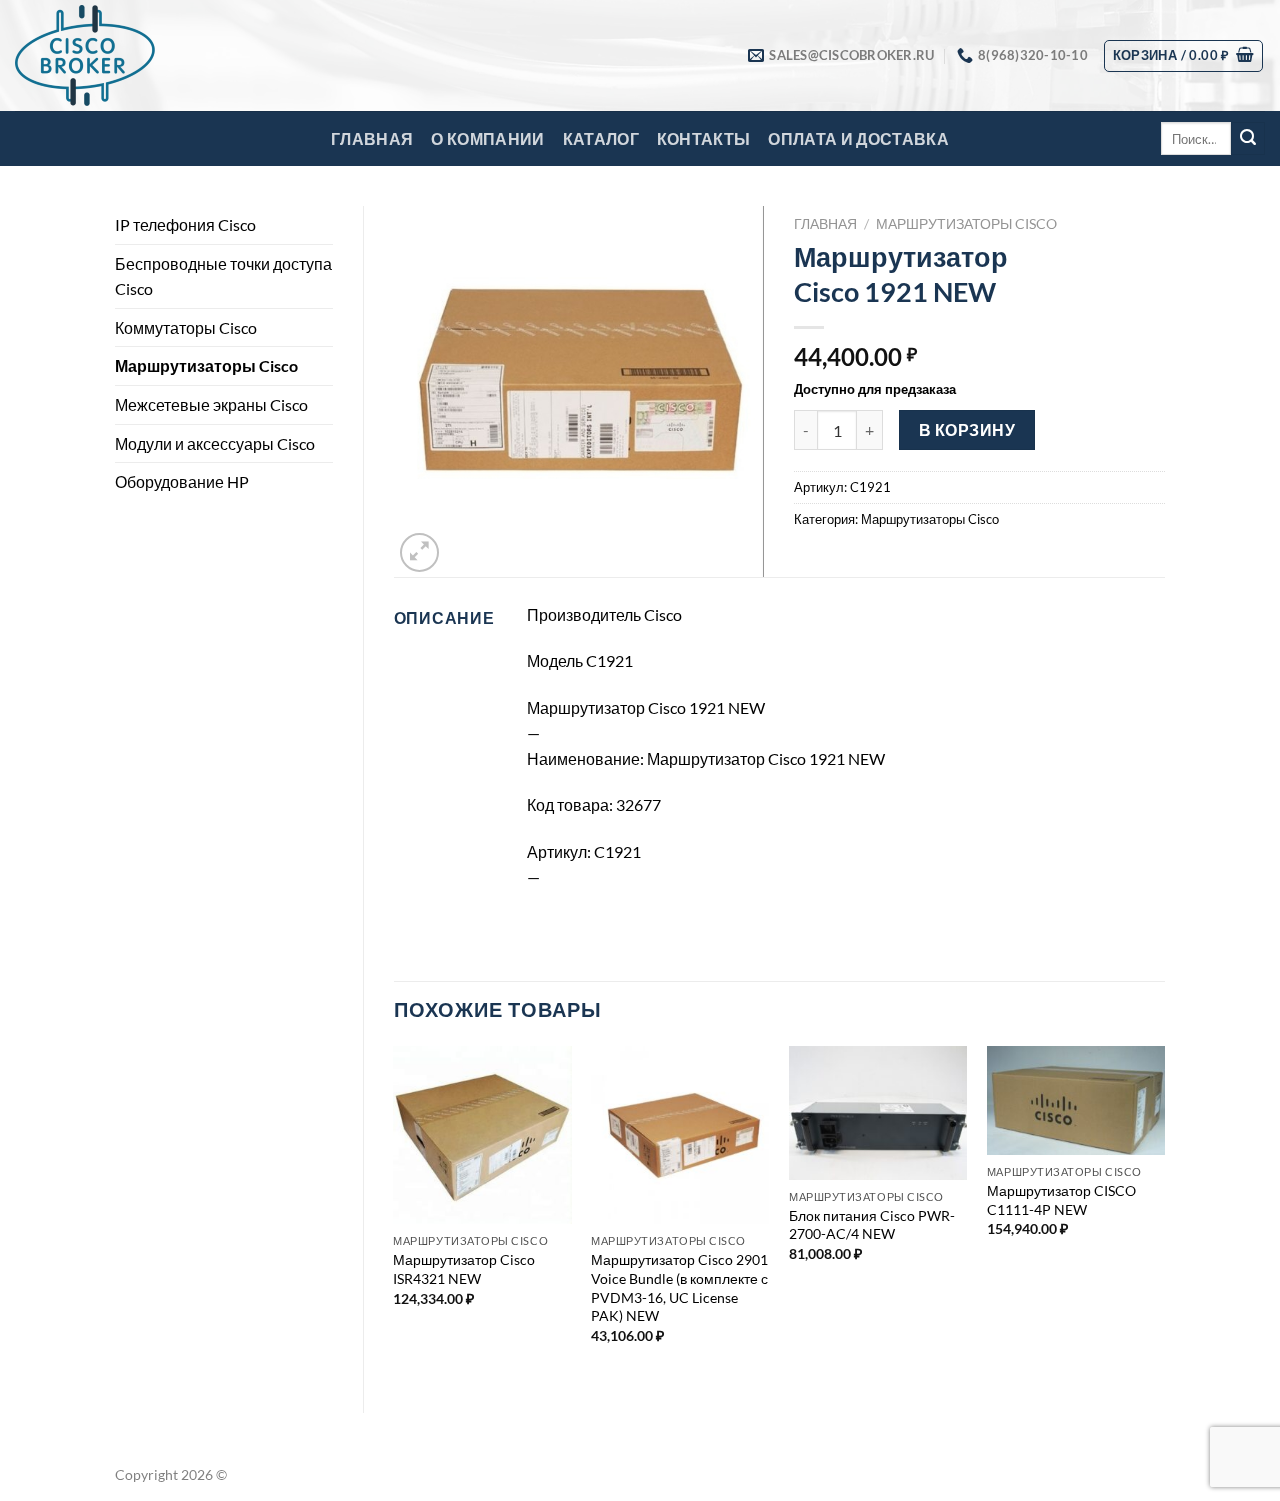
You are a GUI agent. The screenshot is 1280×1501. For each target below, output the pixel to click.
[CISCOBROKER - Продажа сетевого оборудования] (115, 55)
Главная (372, 138)
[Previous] (395, 1212)
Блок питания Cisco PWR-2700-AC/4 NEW (872, 1225)
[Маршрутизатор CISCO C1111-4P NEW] (1076, 1100)
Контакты (704, 138)
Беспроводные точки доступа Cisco (223, 276)
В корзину (967, 430)
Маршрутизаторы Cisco (206, 365)
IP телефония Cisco (185, 224)
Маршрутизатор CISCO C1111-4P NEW (1061, 1200)
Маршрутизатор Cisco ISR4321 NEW (464, 1269)
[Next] (1164, 1212)
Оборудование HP (182, 481)
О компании (487, 138)
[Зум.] (419, 552)
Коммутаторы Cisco (186, 327)
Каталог (601, 138)
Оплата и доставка (858, 138)
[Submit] (1248, 139)
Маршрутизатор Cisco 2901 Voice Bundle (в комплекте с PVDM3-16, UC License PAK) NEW (679, 1287)
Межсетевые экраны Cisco (211, 404)
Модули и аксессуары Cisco (215, 443)
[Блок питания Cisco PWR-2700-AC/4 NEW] (878, 1113)
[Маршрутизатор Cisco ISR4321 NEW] (482, 1135)
